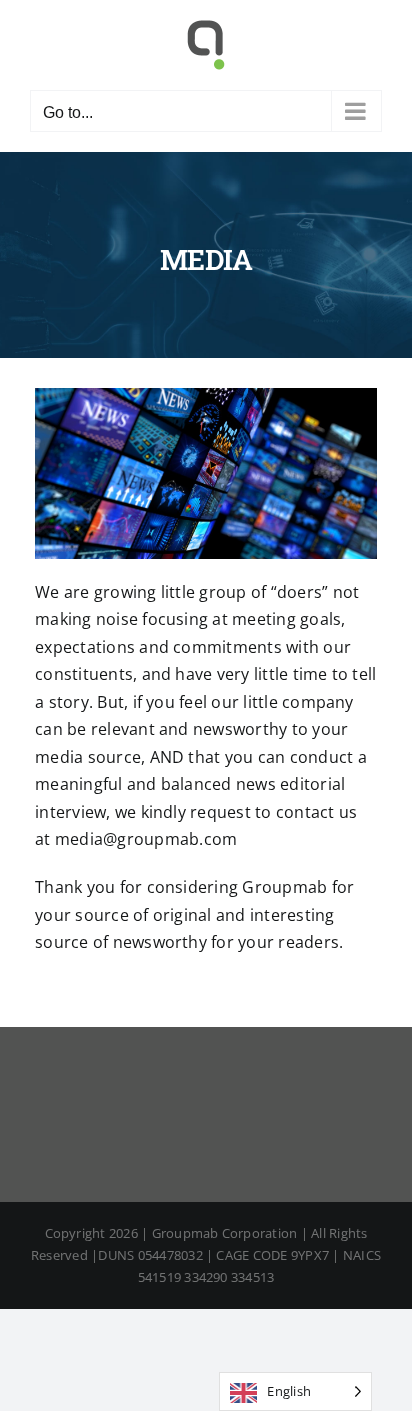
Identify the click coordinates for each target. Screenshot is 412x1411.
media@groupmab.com (146, 839)
